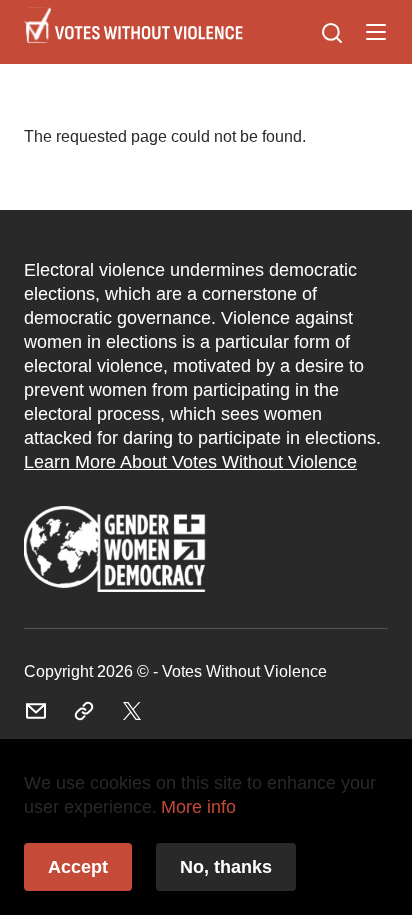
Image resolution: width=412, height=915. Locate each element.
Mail (36, 711)
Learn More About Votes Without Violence (190, 462)
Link (115, 551)
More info (198, 807)
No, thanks (226, 867)
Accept (78, 867)
